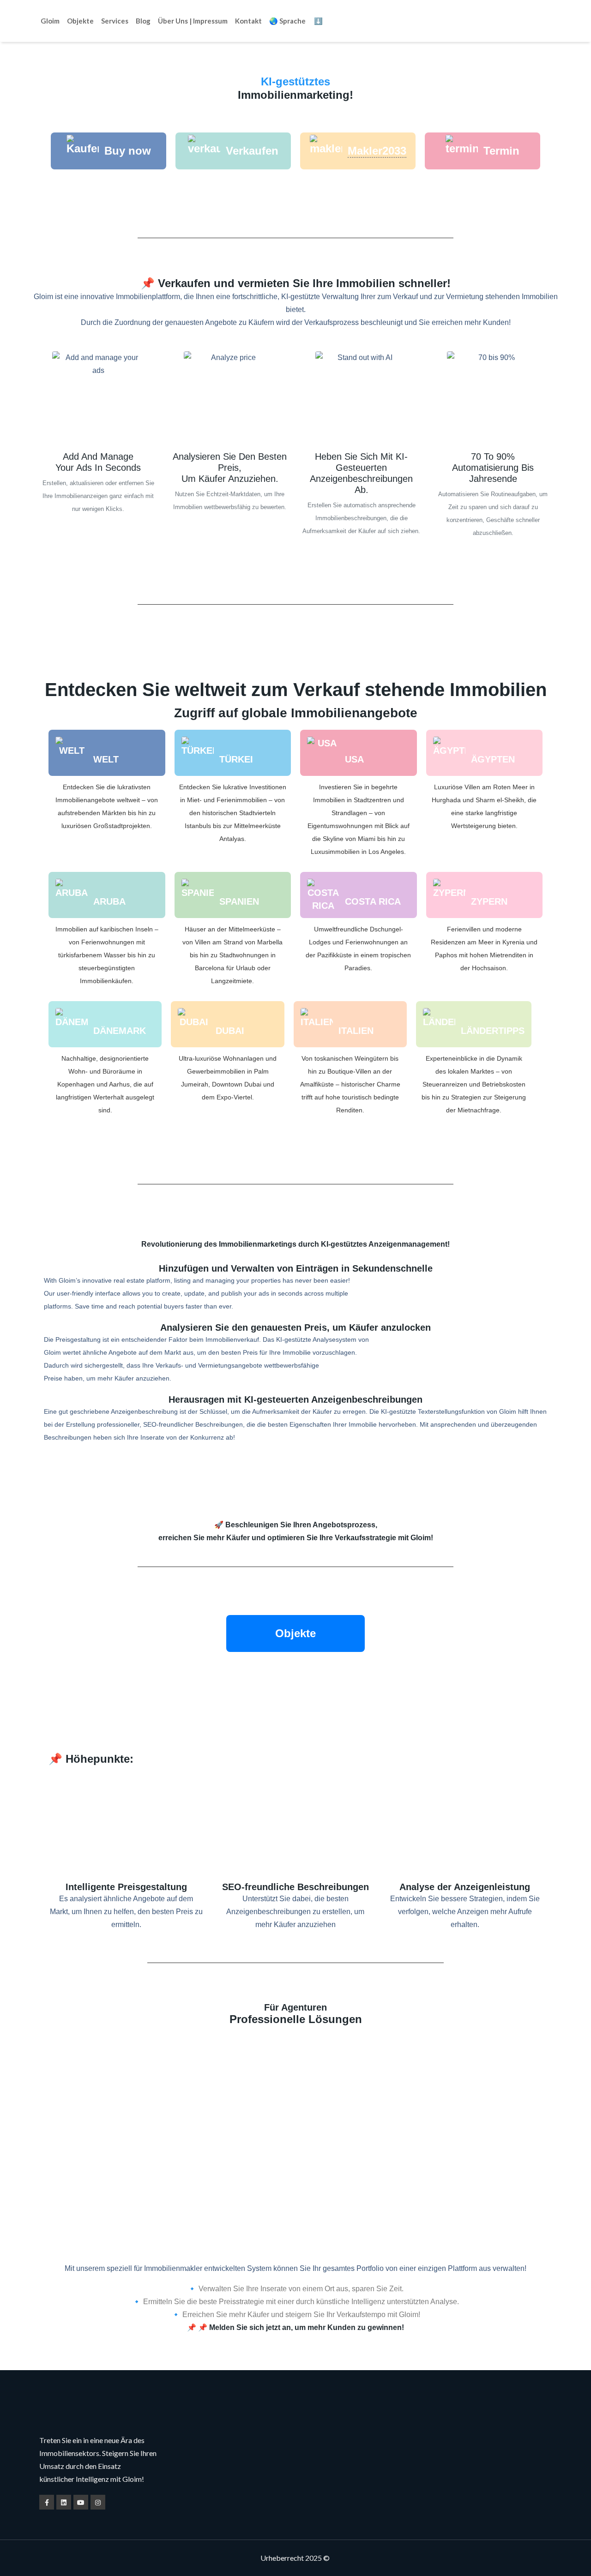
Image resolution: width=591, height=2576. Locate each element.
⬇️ (318, 21)
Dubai (230, 1031)
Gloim (50, 21)
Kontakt (248, 21)
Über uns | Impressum (193, 21)
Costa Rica (373, 901)
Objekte (80, 21)
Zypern (489, 901)
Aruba (109, 901)
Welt (106, 759)
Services (115, 21)
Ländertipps (493, 1031)
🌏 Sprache (287, 21)
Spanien (239, 901)
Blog (143, 21)
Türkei (236, 759)
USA (354, 759)
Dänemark (120, 1031)
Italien (356, 1031)
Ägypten (493, 759)
